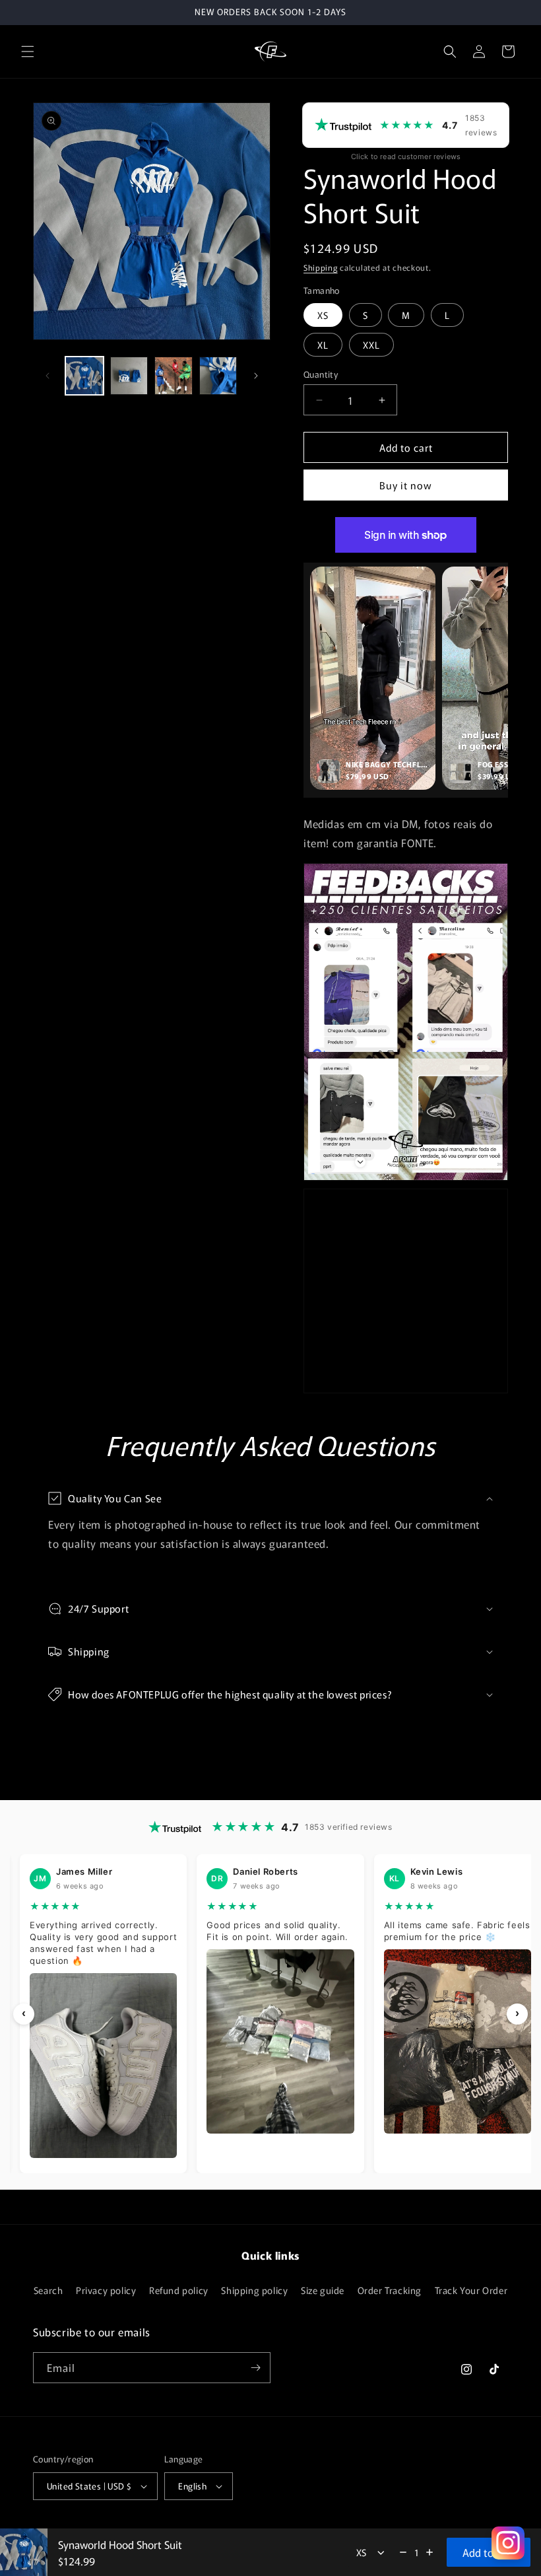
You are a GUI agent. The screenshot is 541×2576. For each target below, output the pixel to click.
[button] (28, 52)
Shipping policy (254, 2290)
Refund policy (179, 2290)
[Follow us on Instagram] (508, 2543)
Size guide (323, 2290)
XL (323, 345)
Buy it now (406, 485)
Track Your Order (471, 2290)
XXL (371, 345)
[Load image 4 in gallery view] (218, 376)
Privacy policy (106, 2290)
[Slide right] (256, 376)
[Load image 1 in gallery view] (84, 376)
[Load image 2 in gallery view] (129, 376)
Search (48, 2290)
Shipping (321, 267)
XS (323, 315)
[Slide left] (48, 376)
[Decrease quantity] (403, 2552)
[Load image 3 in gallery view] (174, 376)
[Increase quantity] (430, 2552)
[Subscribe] (255, 2368)
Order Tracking (390, 2290)
